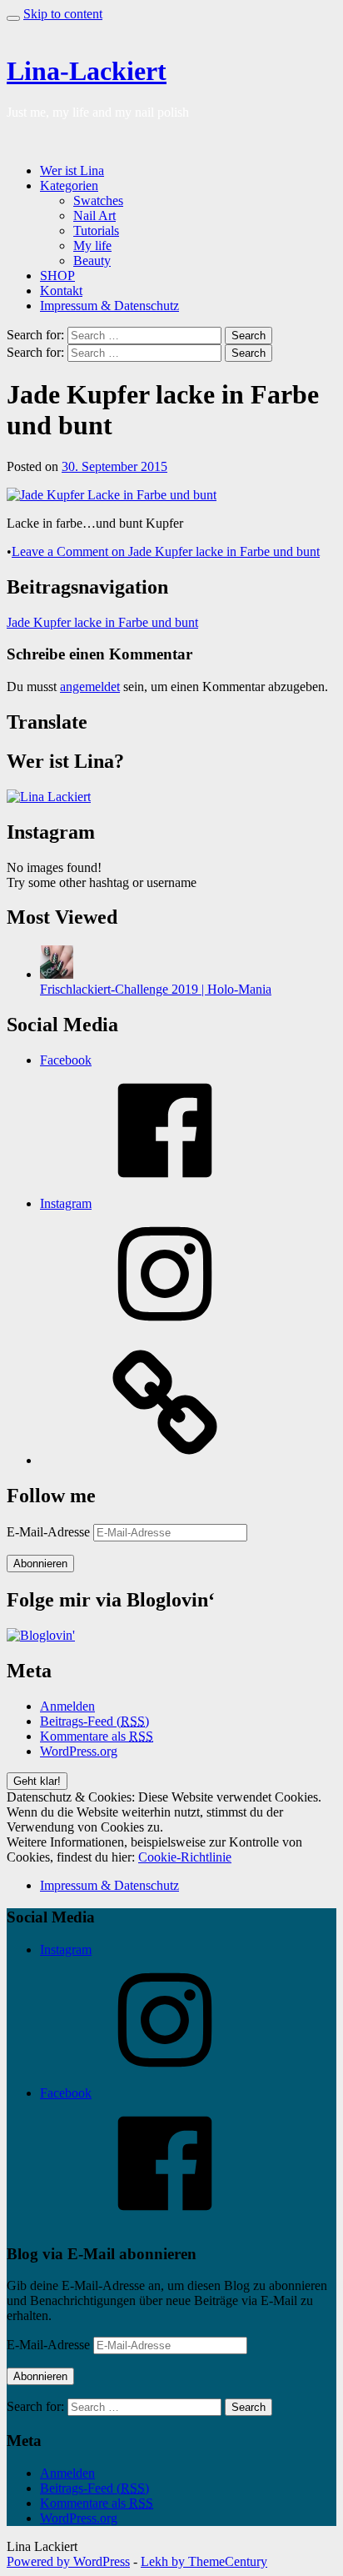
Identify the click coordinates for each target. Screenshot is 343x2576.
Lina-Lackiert (87, 71)
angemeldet (90, 687)
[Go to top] (13, 18)
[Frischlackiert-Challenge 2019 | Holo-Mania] (57, 974)
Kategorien (69, 185)
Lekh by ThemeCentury (204, 2561)
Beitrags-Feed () (94, 1721)
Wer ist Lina (72, 170)
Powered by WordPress (68, 2561)
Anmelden (67, 1706)
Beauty (92, 261)
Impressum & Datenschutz (109, 306)
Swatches (98, 200)
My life (92, 246)
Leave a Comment (166, 551)
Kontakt (61, 291)
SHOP (57, 276)
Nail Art (94, 216)
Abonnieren (40, 1564)
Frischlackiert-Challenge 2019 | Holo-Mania (156, 989)
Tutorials (96, 231)
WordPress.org (79, 1751)
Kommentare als (97, 1736)
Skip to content (63, 14)
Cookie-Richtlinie (185, 1857)
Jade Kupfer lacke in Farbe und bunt (102, 622)
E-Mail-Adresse (50, 1532)
